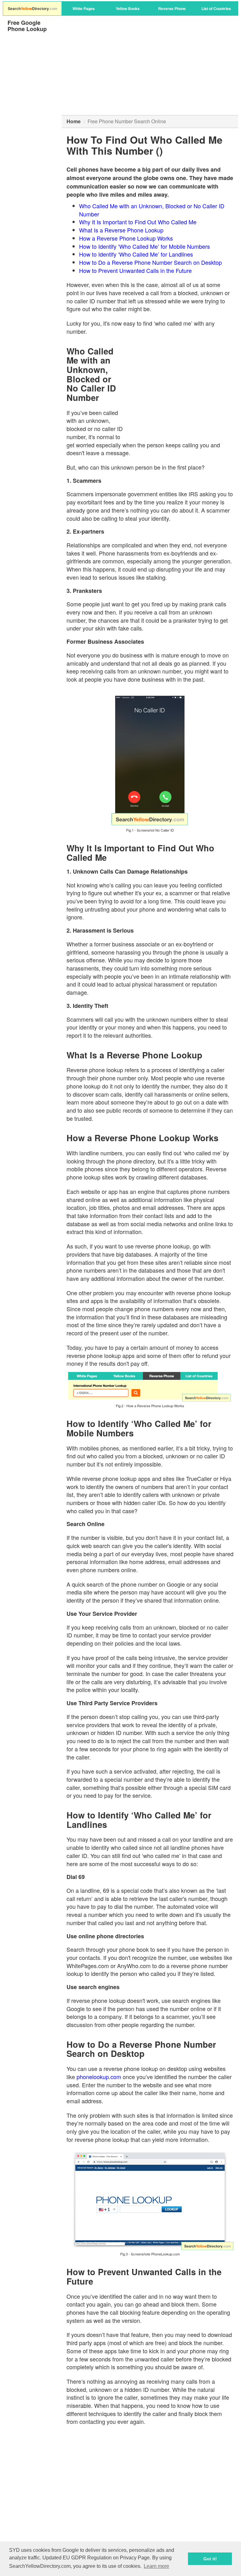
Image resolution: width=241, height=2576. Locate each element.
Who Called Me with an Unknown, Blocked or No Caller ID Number (152, 210)
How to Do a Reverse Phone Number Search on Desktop (150, 262)
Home (74, 121)
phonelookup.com (99, 2077)
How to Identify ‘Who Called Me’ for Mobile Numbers (145, 246)
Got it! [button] (210, 2559)
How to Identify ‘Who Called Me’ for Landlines (136, 254)
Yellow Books (128, 8)
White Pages (84, 8)
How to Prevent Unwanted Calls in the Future (135, 270)
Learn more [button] (156, 2566)
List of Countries (216, 8)
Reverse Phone (172, 8)
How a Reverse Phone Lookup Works (126, 238)
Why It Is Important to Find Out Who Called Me (138, 222)
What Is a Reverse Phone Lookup (121, 230)
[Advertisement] (150, 66)
